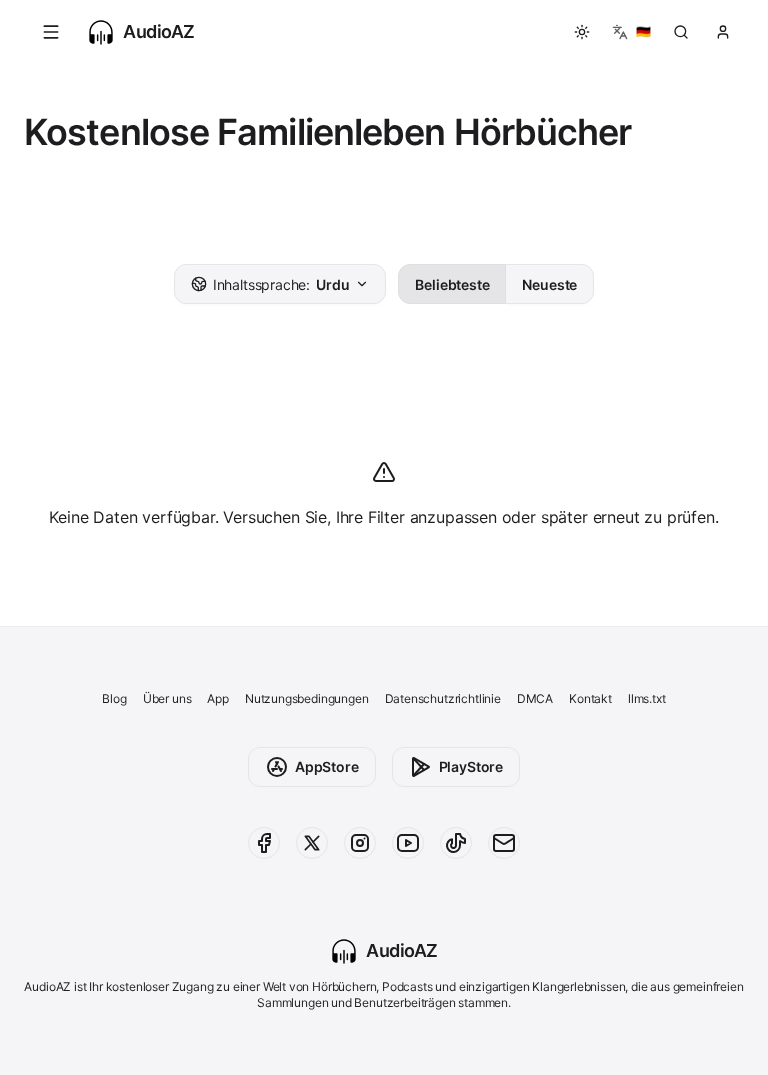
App (217, 698)
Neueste (549, 284)
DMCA (535, 698)
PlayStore (471, 766)
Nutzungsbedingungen (307, 698)
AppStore (327, 766)
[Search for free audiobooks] (681, 32)
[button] (51, 32)
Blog (114, 698)
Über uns (167, 698)
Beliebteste (452, 284)
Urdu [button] (281, 284)
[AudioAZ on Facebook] (264, 843)
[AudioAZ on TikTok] (456, 843)
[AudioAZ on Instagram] (360, 843)
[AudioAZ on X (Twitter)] (312, 843)
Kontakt (590, 698)
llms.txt (647, 698)
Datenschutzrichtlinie (443, 698)
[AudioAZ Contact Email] (504, 843)
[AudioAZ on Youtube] (408, 843)
